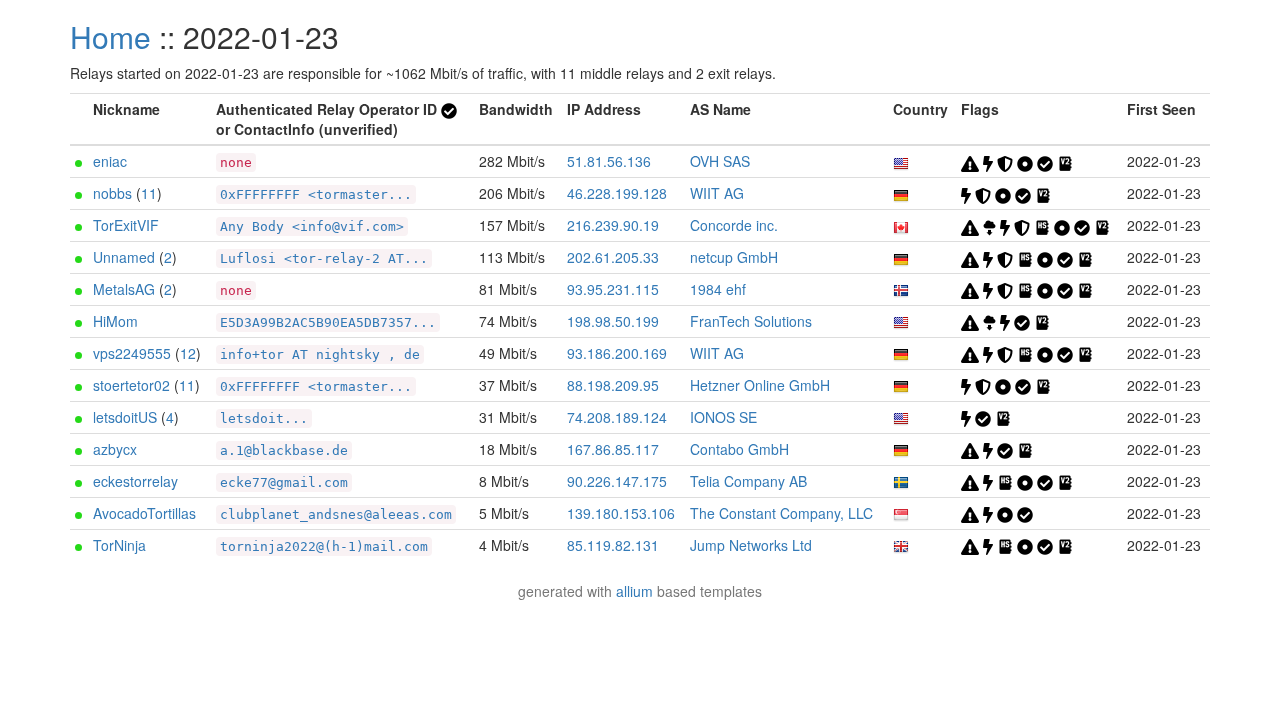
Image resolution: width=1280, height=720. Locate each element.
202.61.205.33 (613, 257)
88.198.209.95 (613, 385)
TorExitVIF (126, 225)
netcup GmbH (734, 257)
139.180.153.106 (621, 513)
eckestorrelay (135, 481)
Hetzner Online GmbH (760, 385)
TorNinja (119, 545)
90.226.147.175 (617, 481)
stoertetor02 (131, 385)
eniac (110, 161)
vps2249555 (132, 353)
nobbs (112, 193)
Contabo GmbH (739, 449)
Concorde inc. (734, 225)
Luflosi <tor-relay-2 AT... (324, 258)
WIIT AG (717, 193)
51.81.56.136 (609, 161)
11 (149, 193)
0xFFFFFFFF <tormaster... (316, 194)
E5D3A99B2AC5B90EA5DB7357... (328, 322)
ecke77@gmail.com (284, 482)
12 (188, 353)
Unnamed (124, 257)
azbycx (115, 449)
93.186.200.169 (617, 353)
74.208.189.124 (617, 417)
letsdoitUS (125, 417)
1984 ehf (718, 289)
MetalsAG (124, 289)
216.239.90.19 (613, 225)
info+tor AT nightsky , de (320, 354)
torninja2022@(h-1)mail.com (324, 546)
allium (634, 591)
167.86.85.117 (613, 449)
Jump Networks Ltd (751, 545)
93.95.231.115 (613, 289)
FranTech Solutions (751, 321)
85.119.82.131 (613, 545)
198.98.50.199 (613, 321)
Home (110, 36)
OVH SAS (720, 161)
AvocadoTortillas (144, 513)
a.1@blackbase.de (284, 450)
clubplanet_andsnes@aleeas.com (336, 514)
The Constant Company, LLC (781, 513)
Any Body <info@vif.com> (312, 226)
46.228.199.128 (617, 193)
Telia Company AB (748, 481)
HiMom (115, 321)
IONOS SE (723, 417)
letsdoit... (264, 418)
